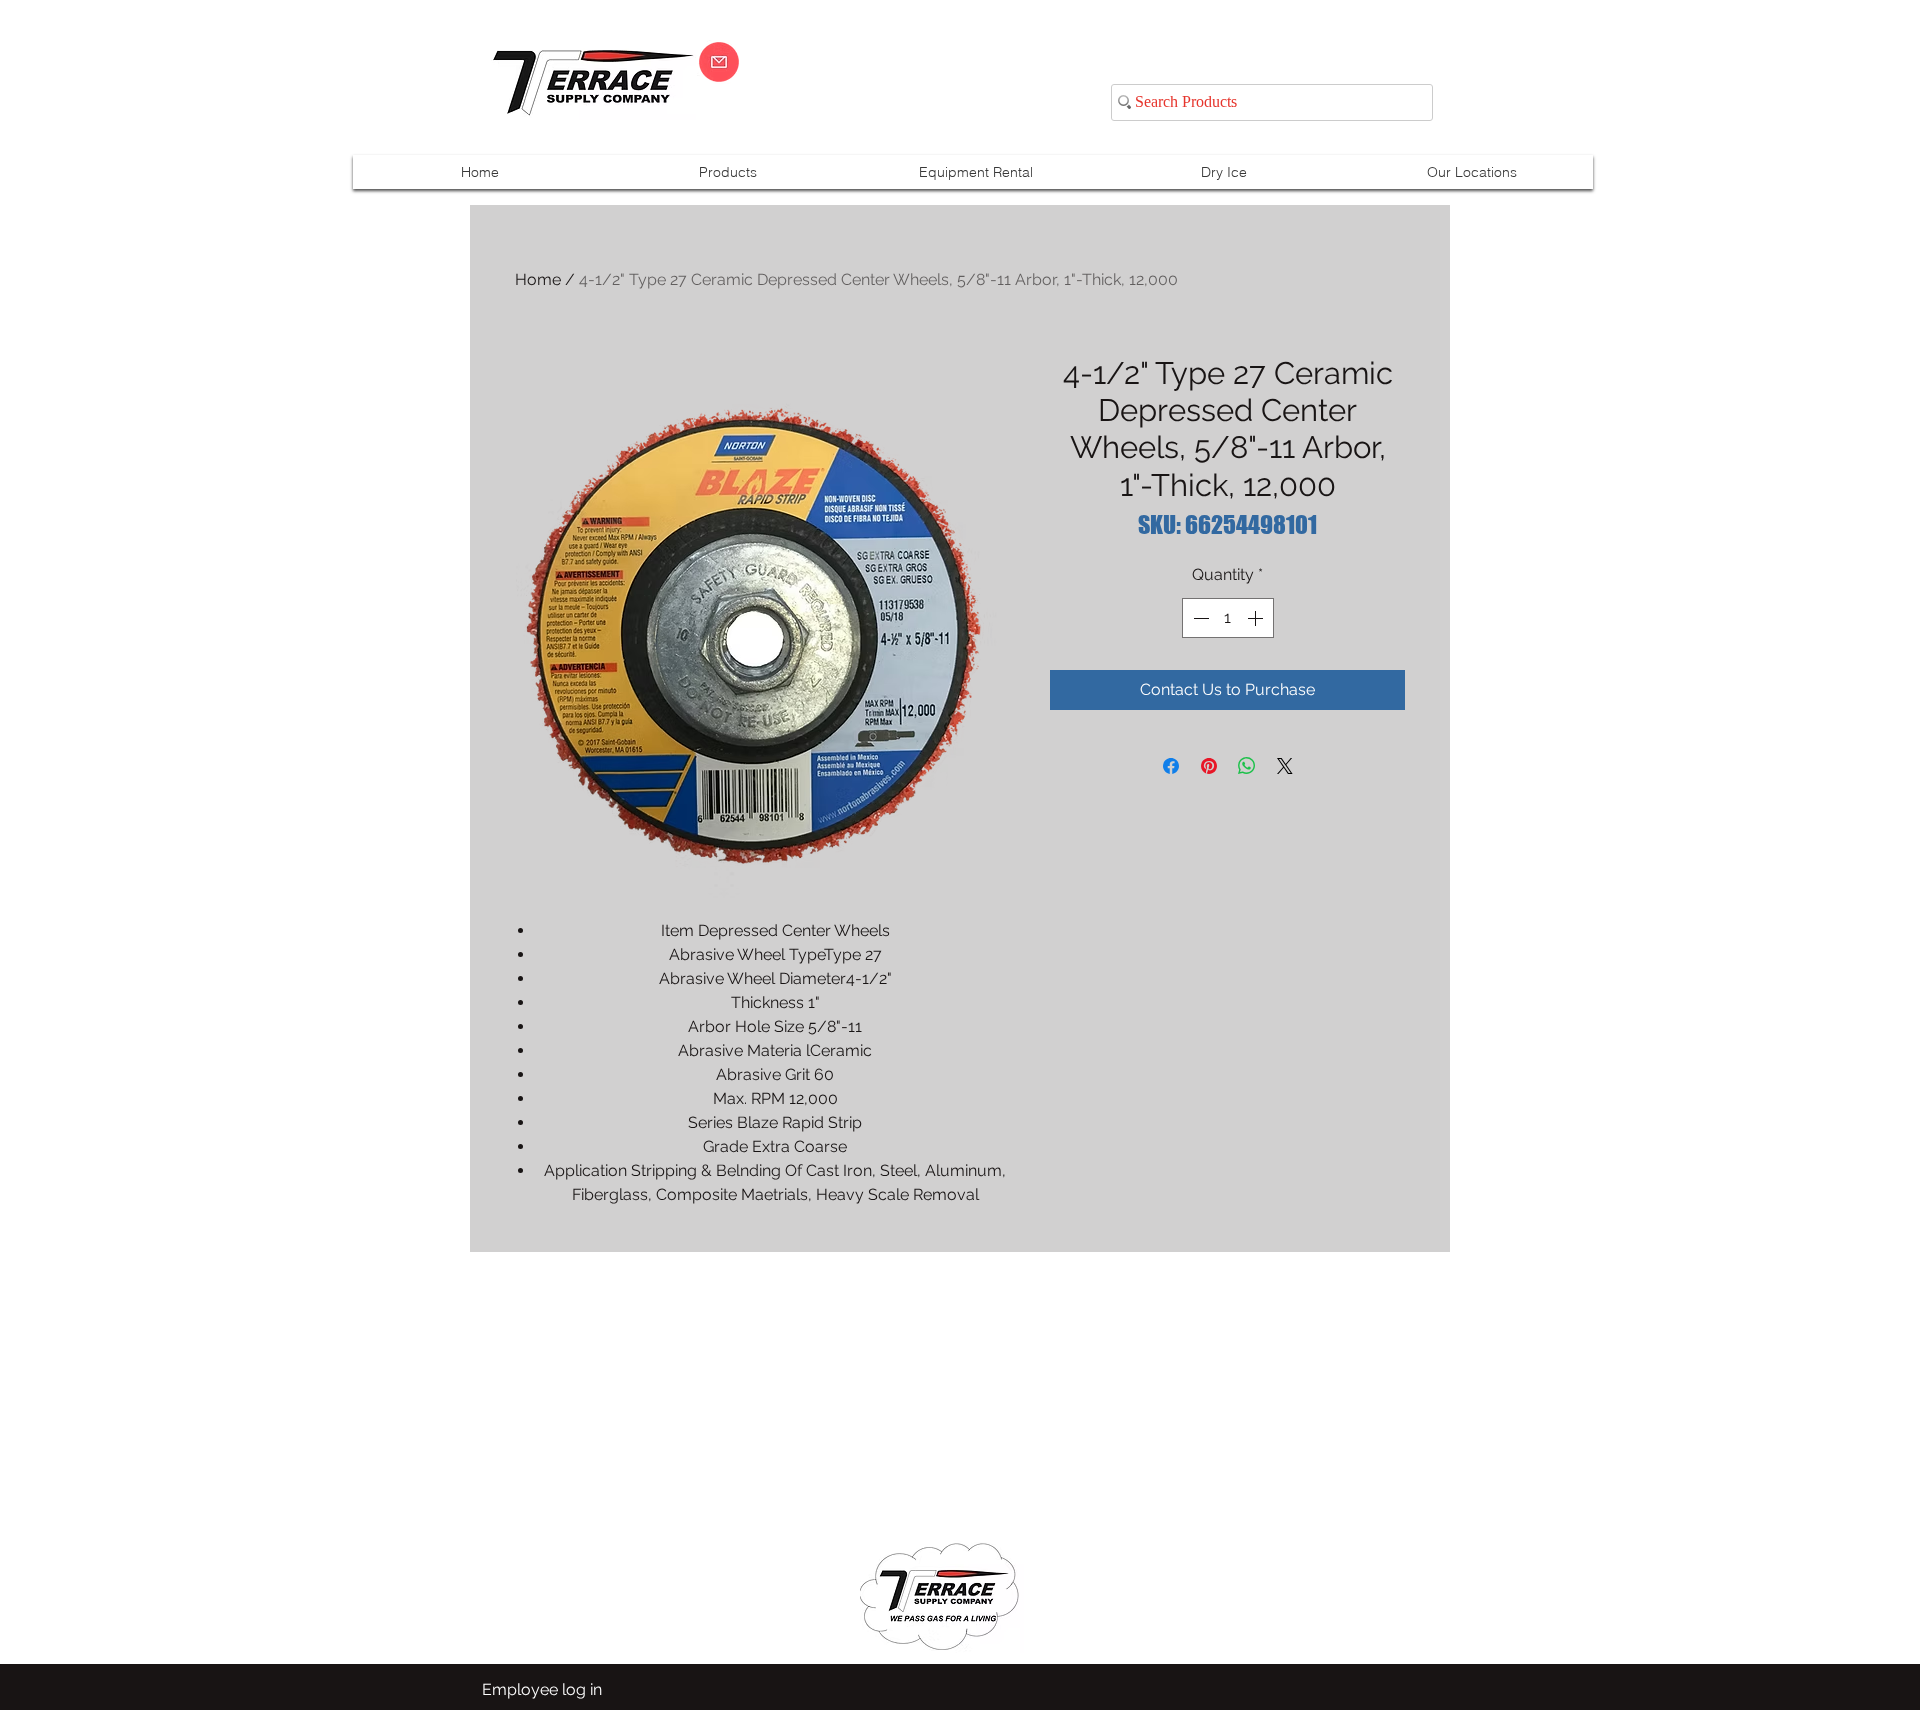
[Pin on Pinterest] (1209, 766)
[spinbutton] (1228, 618)
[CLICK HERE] (719, 62)
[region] (1674, 82)
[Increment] (1257, 618)
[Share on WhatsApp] (1247, 766)
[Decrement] (1199, 618)
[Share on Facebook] (1171, 766)
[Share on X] (1285, 766)
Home (538, 279)
